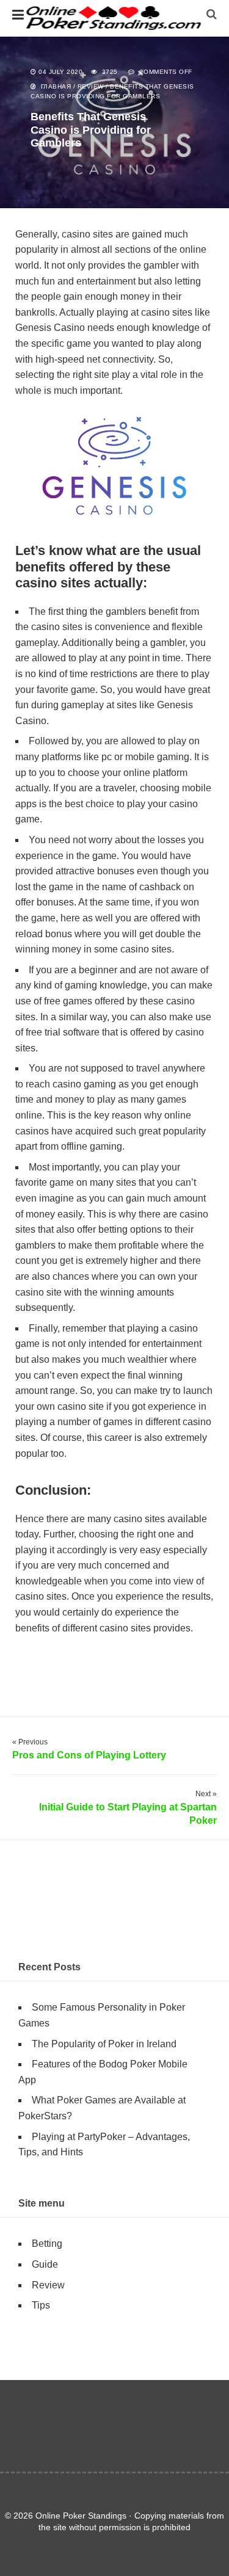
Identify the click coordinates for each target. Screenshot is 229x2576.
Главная (56, 86)
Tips (41, 2305)
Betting (47, 2244)
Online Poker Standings (115, 18)
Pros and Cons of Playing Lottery (89, 1755)
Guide (45, 2264)
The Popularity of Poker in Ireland (104, 2044)
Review (91, 86)
